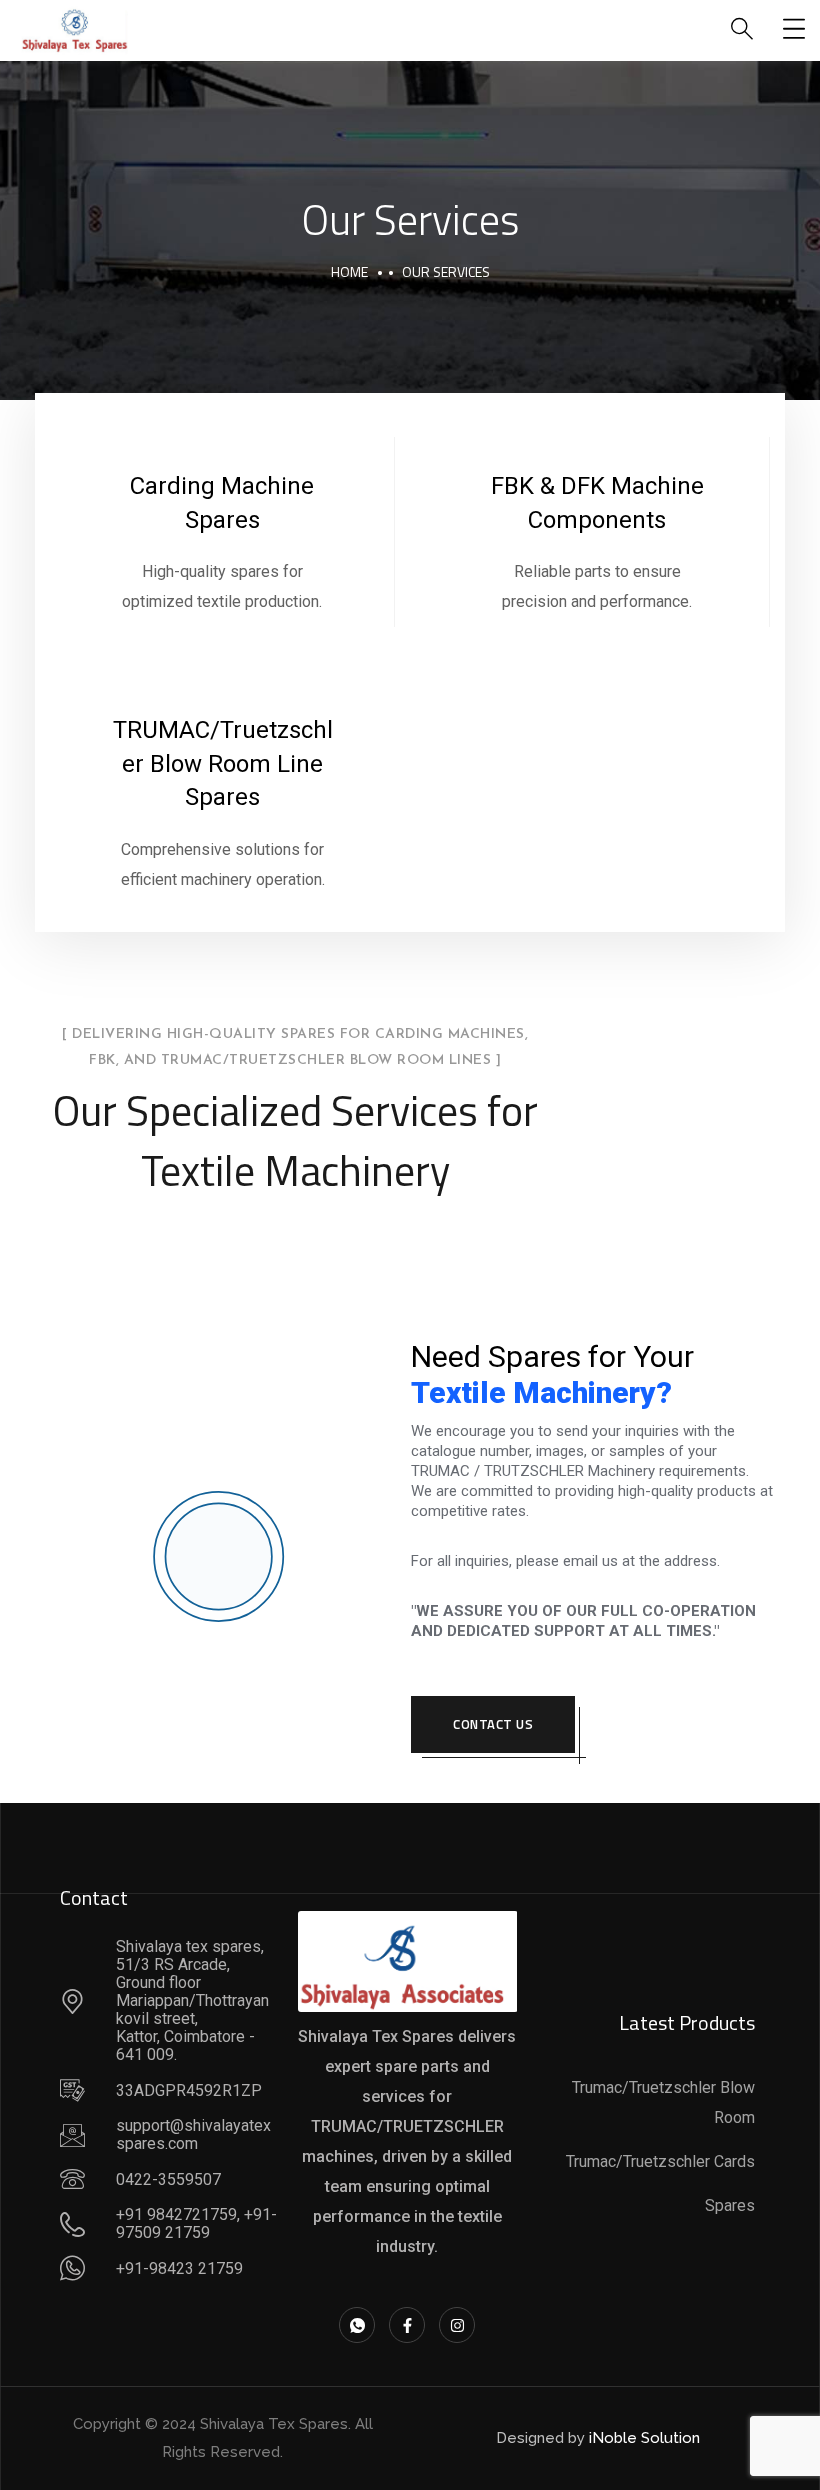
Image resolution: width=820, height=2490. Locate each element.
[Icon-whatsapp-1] (357, 2325)
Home (349, 271)
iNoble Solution (644, 2438)
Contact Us (493, 1724)
